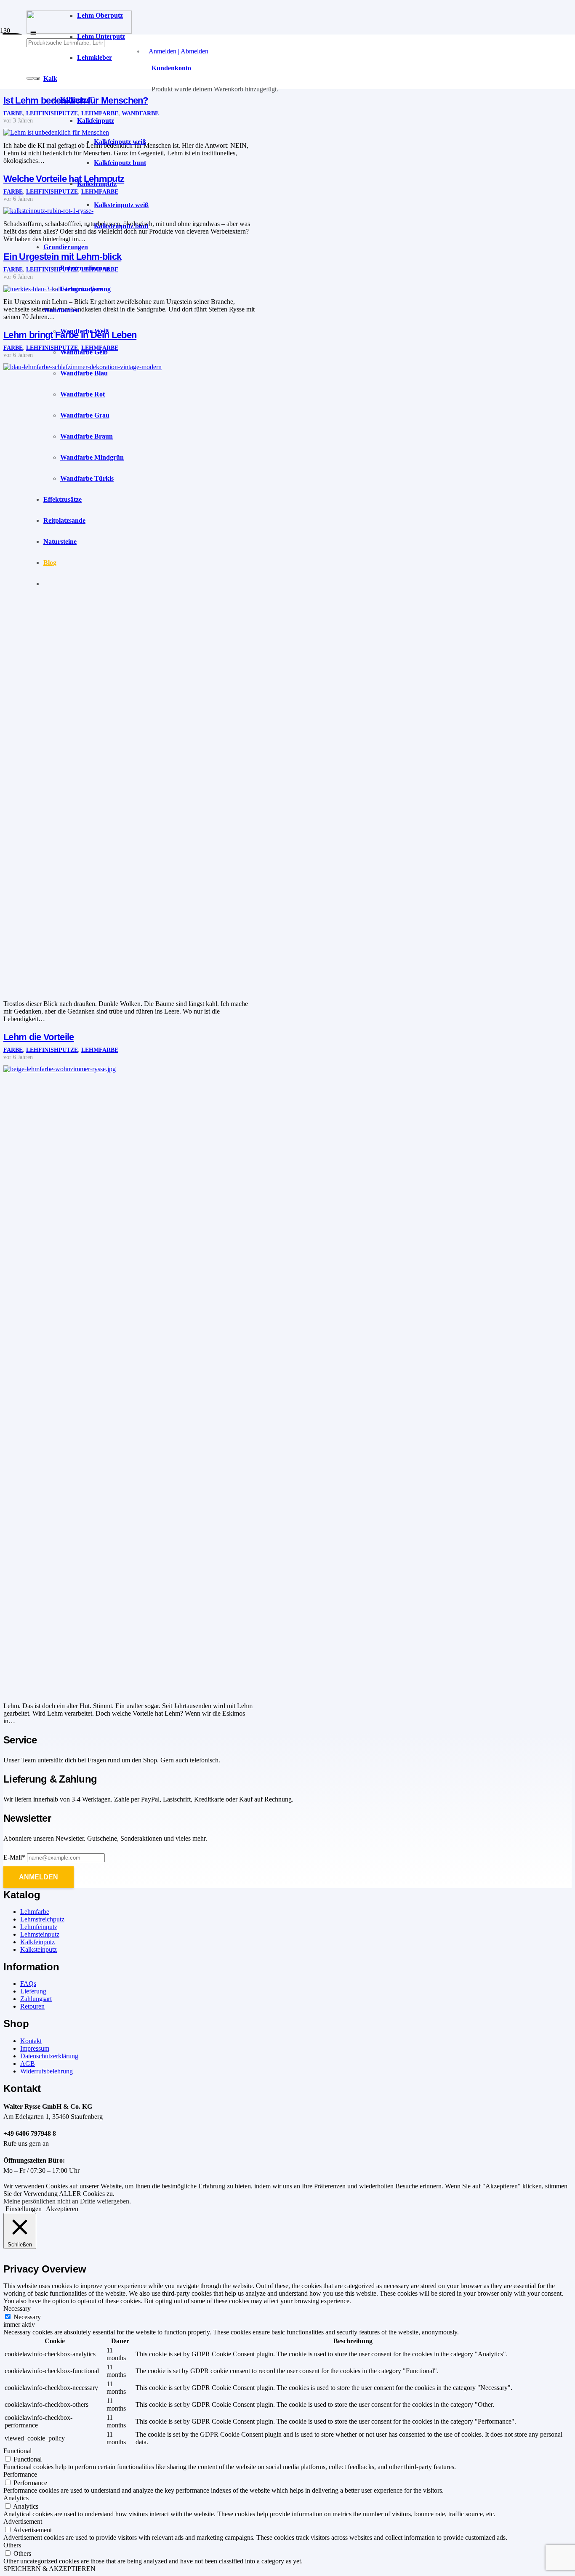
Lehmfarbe (100, 1050)
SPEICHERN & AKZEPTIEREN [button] (49, 2569)
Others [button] (12, 2545)
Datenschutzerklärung (49, 2056)
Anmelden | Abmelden (178, 51)
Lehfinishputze (52, 1050)
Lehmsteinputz (40, 1934)
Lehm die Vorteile (39, 1037)
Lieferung (33, 1991)
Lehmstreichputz (42, 1919)
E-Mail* (14, 1857)
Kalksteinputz (39, 1949)
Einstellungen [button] (24, 2209)
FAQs (28, 1984)
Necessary (27, 2317)
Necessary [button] (17, 2309)
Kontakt (31, 2041)
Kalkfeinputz (37, 1942)
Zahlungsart (36, 1999)
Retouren (32, 2006)
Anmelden (39, 1877)
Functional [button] (17, 2451)
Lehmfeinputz (39, 1927)
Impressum (35, 2048)
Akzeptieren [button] (62, 2209)
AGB (28, 2064)
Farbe (13, 113)
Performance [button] (20, 2474)
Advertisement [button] (23, 2521)
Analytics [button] (16, 2498)
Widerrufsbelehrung (47, 2071)
